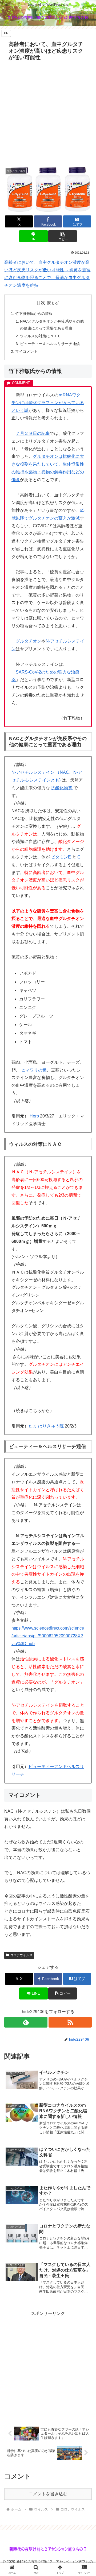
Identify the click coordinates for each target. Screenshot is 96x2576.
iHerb (34, 1116)
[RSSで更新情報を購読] (70, 2022)
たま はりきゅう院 (46, 1426)
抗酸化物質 (62, 788)
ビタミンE (60, 857)
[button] (63, 236)
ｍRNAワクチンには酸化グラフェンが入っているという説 (48, 403)
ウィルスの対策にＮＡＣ (41, 336)
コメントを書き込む (48, 2494)
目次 (41, 303)
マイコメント (26, 351)
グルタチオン (29, 641)
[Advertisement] (48, 114)
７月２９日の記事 (33, 433)
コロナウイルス (21, 1955)
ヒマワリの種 (34, 1070)
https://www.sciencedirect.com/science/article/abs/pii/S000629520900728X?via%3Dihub (48, 1636)
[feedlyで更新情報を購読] (26, 2022)
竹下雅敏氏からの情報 (34, 314)
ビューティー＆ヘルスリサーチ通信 (50, 344)
